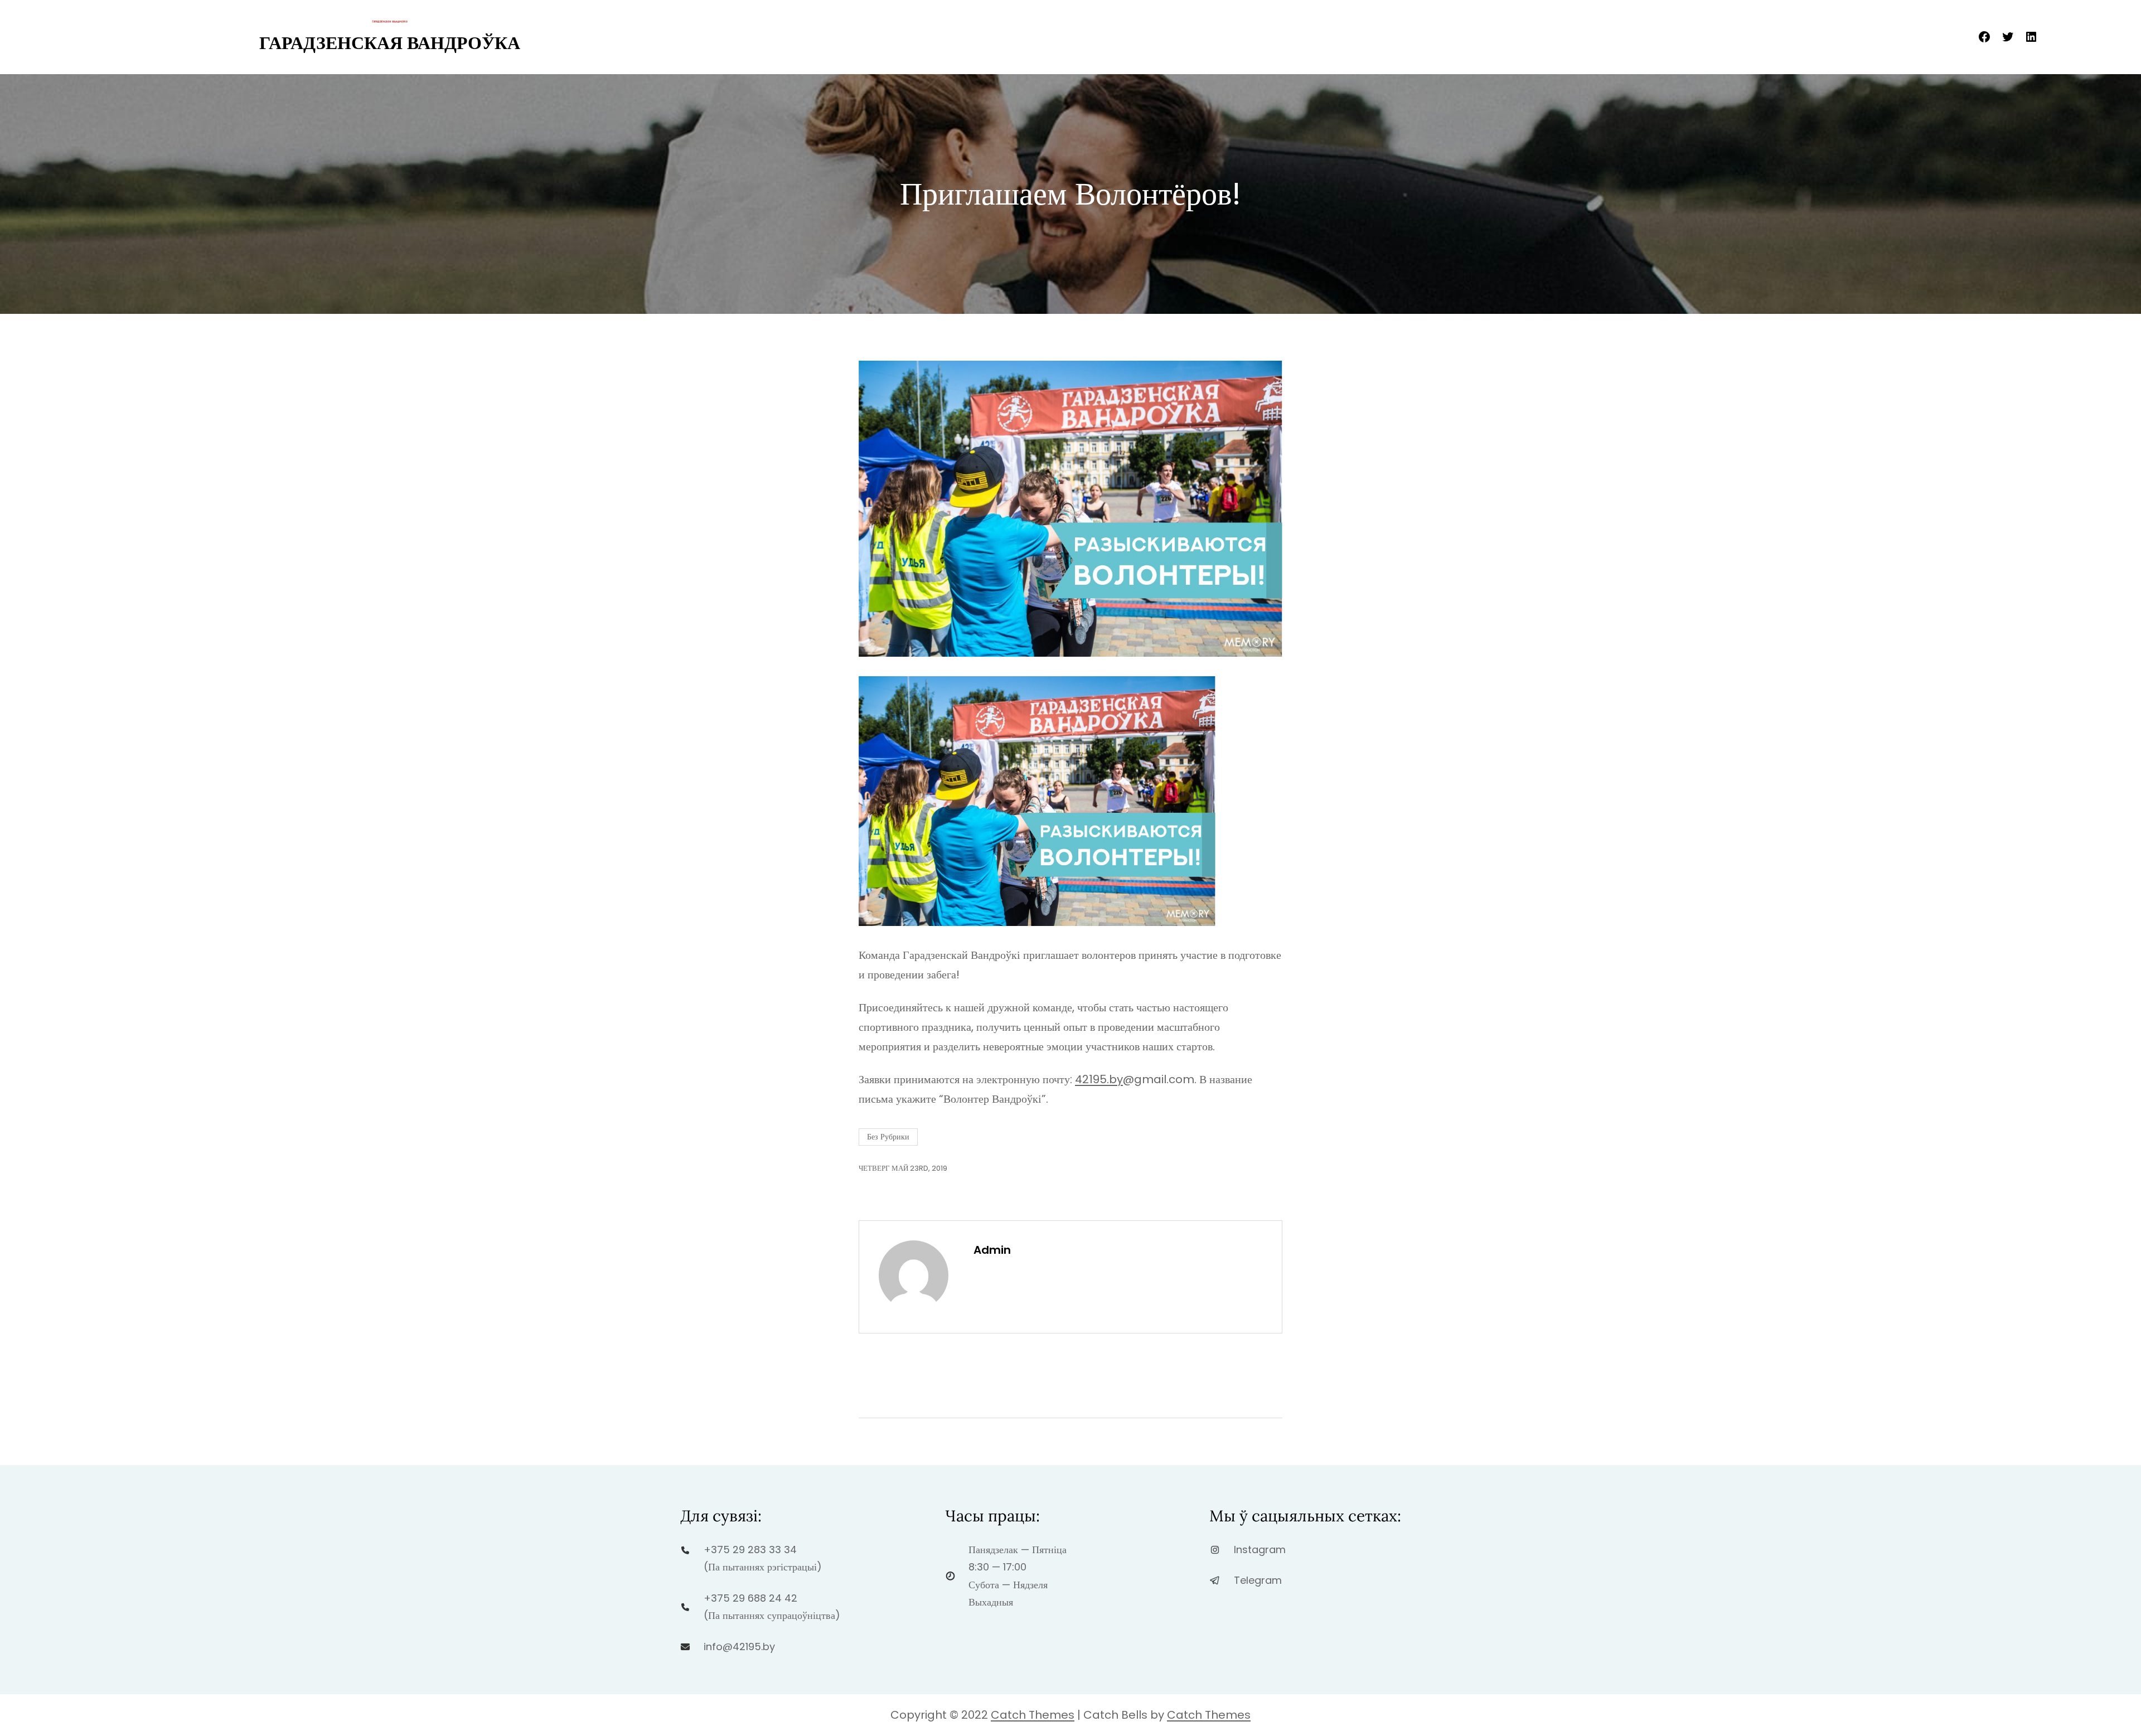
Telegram (1258, 1580)
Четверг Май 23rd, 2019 (903, 1168)
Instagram (1260, 1550)
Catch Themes (1033, 1715)
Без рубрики (888, 1137)
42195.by (1099, 1079)
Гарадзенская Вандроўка (390, 43)
